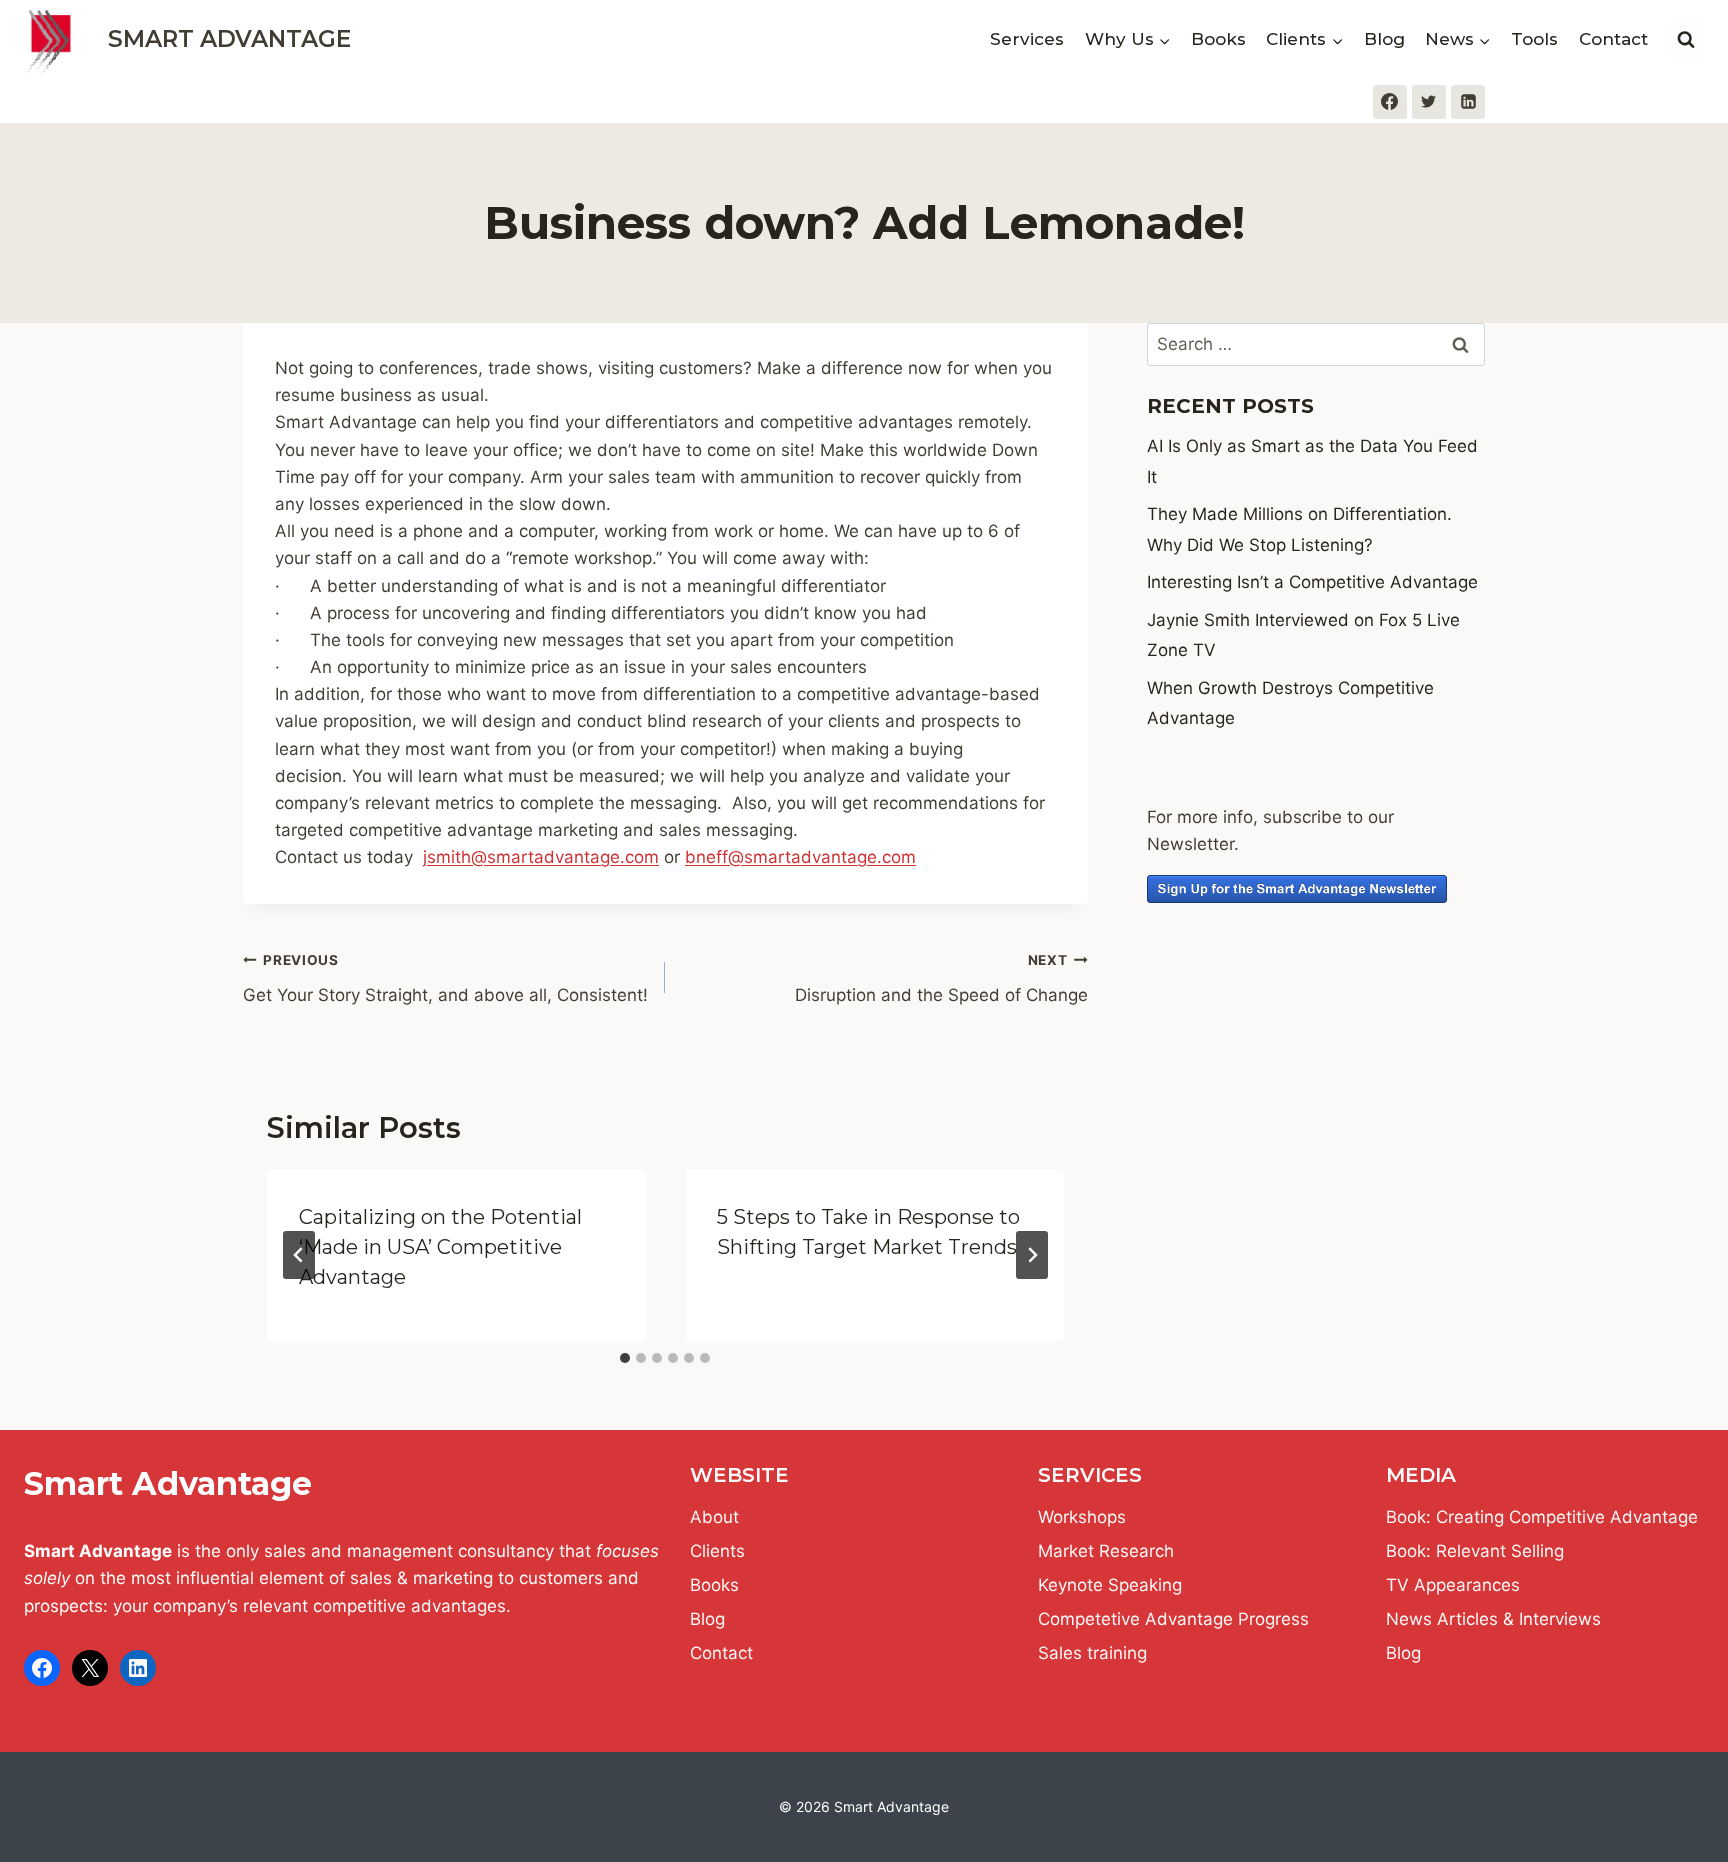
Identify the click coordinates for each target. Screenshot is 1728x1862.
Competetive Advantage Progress (1173, 1619)
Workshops (1082, 1517)
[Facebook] (1390, 102)
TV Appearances (1453, 1585)
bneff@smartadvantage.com (800, 857)
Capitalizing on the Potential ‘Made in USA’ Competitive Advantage (440, 1247)
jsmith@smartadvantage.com (541, 857)
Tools (1534, 39)
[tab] (625, 1358)
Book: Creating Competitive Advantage (1542, 1517)
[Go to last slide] (299, 1255)
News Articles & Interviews (1493, 1619)
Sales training (1092, 1653)
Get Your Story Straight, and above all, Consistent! (445, 978)
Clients (717, 1551)
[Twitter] (1429, 102)
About (714, 1517)
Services (1027, 39)
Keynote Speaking (1110, 1585)
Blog (1384, 39)
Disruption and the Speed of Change (941, 978)
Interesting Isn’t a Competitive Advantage (1312, 582)
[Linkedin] (1468, 102)
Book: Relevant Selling (1475, 1551)
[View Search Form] (1686, 40)
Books (1218, 39)
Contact (1613, 39)
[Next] (1032, 1255)
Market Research (1106, 1551)
